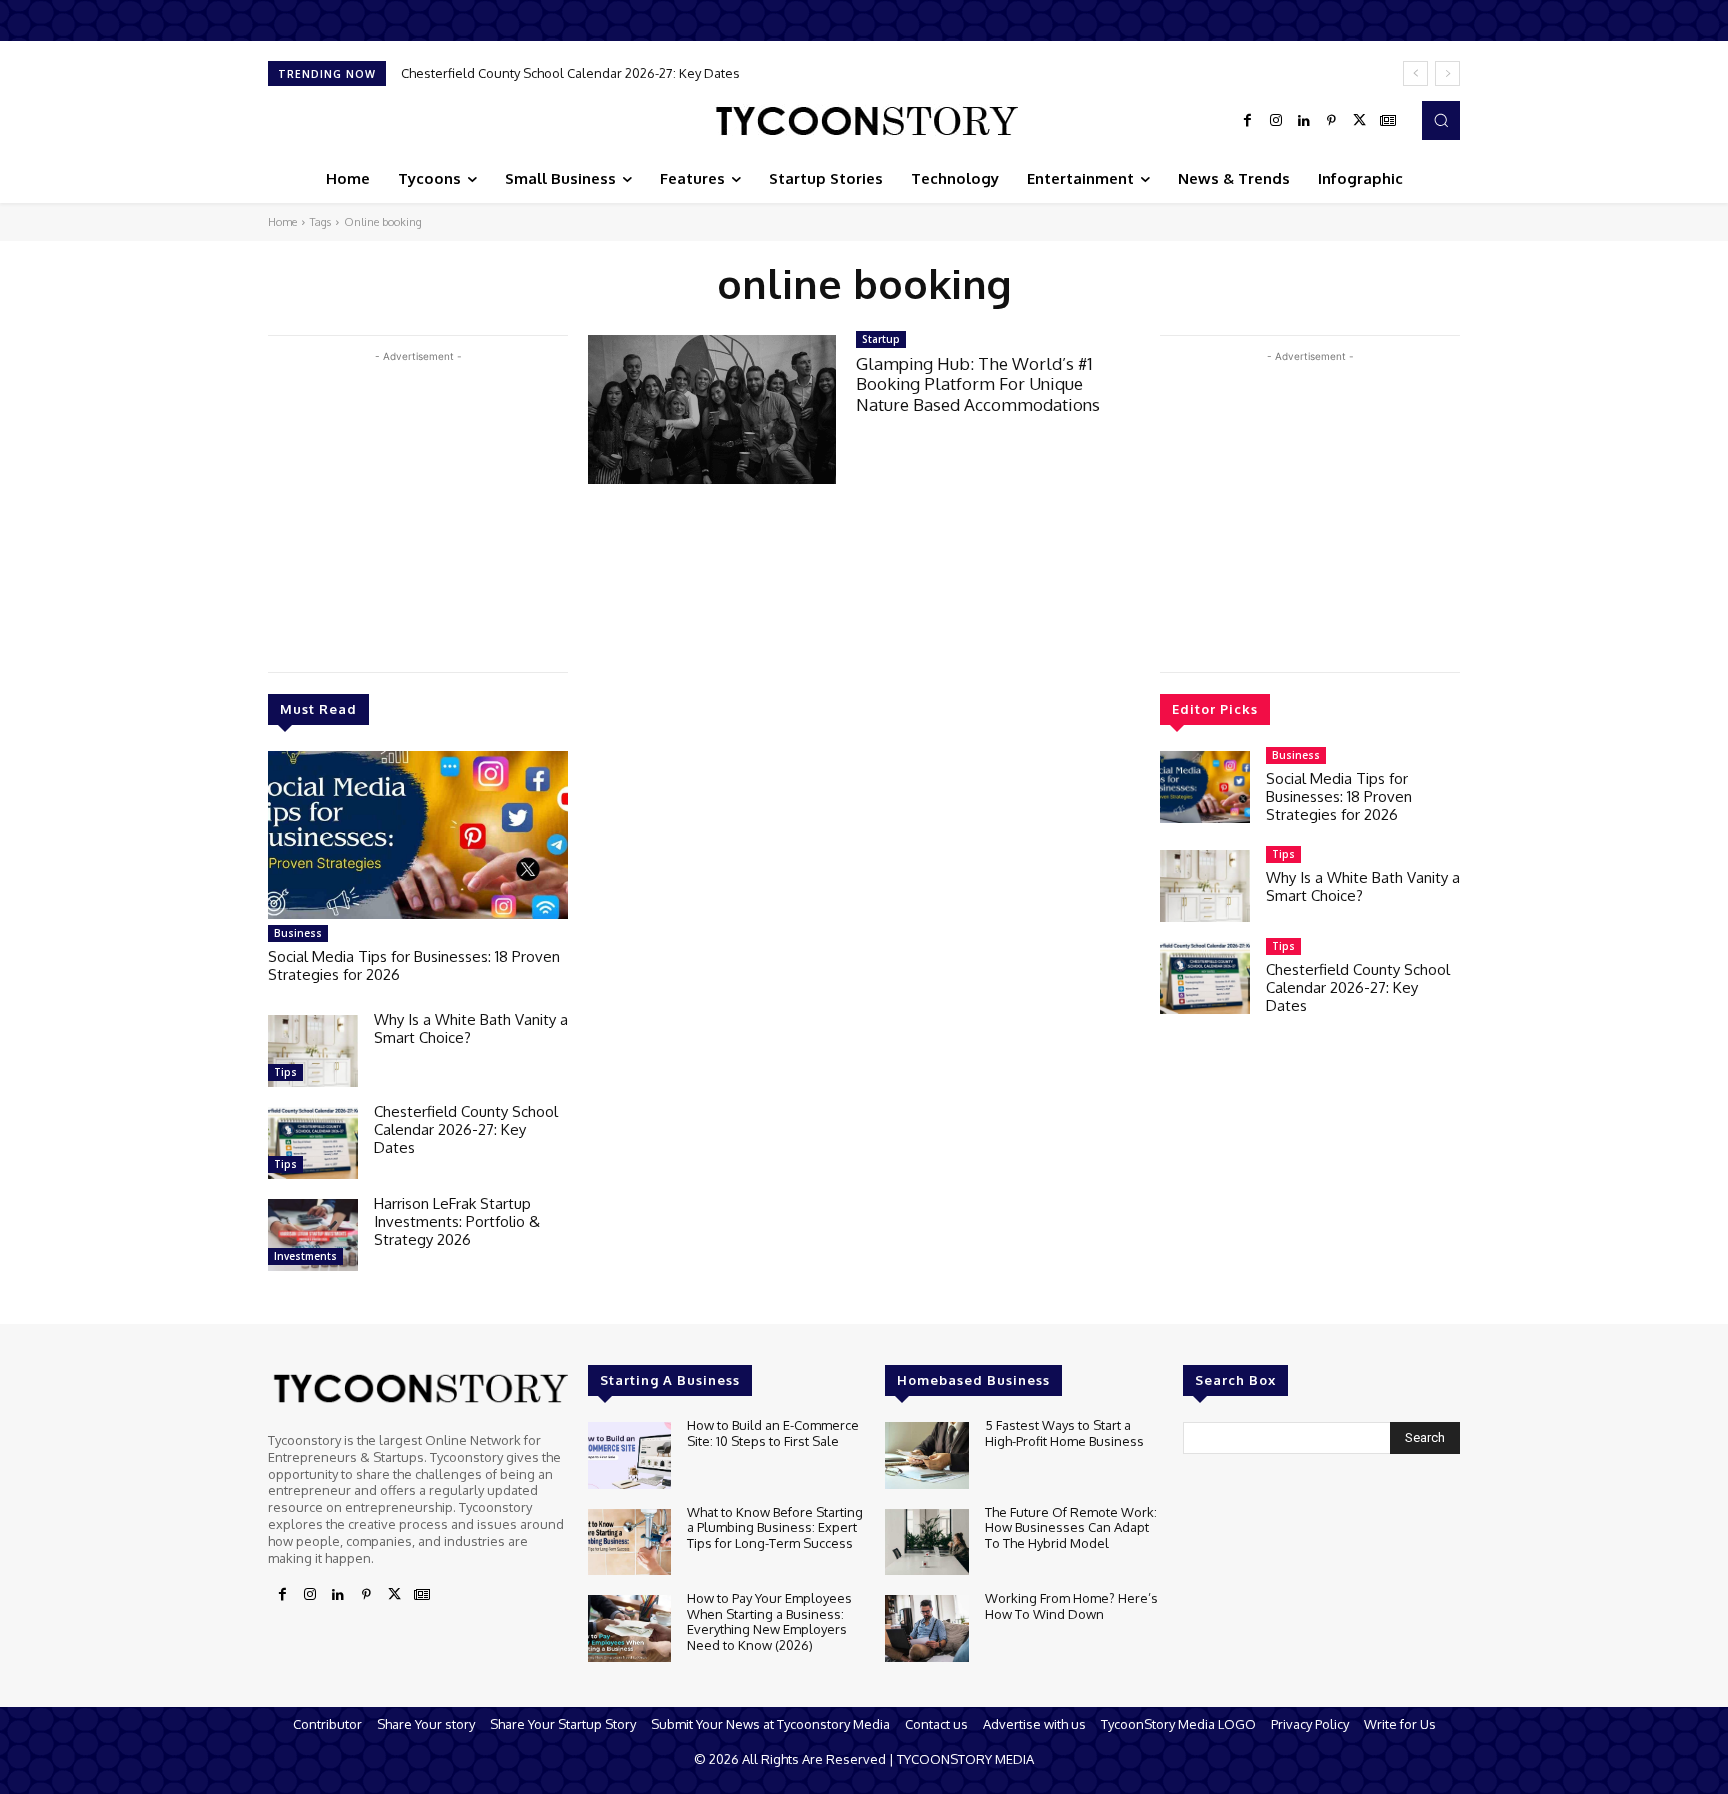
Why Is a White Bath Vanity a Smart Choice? (471, 1028)
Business (298, 933)
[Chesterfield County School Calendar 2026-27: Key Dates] (313, 1143)
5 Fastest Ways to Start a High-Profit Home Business (1064, 1433)
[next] (1447, 73)
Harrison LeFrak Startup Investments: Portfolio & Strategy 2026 (457, 1221)
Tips (285, 1072)
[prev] (1415, 73)
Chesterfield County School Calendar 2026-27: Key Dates (570, 73)
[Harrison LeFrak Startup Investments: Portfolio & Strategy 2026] (313, 1235)
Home (282, 222)
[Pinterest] (1332, 121)
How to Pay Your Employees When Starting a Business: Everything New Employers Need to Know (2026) (769, 1621)
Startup (881, 339)
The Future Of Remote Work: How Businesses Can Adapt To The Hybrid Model (1071, 1527)
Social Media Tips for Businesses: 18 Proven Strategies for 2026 (414, 965)
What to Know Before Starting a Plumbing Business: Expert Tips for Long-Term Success (775, 1527)
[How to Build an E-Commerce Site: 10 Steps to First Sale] (629, 1455)
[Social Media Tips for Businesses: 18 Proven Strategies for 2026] (418, 835)
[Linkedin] (1304, 121)
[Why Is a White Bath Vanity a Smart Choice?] (313, 1051)
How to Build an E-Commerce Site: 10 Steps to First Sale (773, 1433)
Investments (305, 1256)
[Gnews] (1388, 121)
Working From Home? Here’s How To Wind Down (1071, 1606)
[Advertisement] (418, 507)
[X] (1360, 121)
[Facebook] (1248, 121)
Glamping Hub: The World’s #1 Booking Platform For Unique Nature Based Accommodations (978, 384)
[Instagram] (1276, 121)
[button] (1441, 120)
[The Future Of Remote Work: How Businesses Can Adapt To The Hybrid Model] (926, 1542)
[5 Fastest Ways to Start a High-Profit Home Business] (926, 1455)
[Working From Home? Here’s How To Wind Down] (926, 1628)
